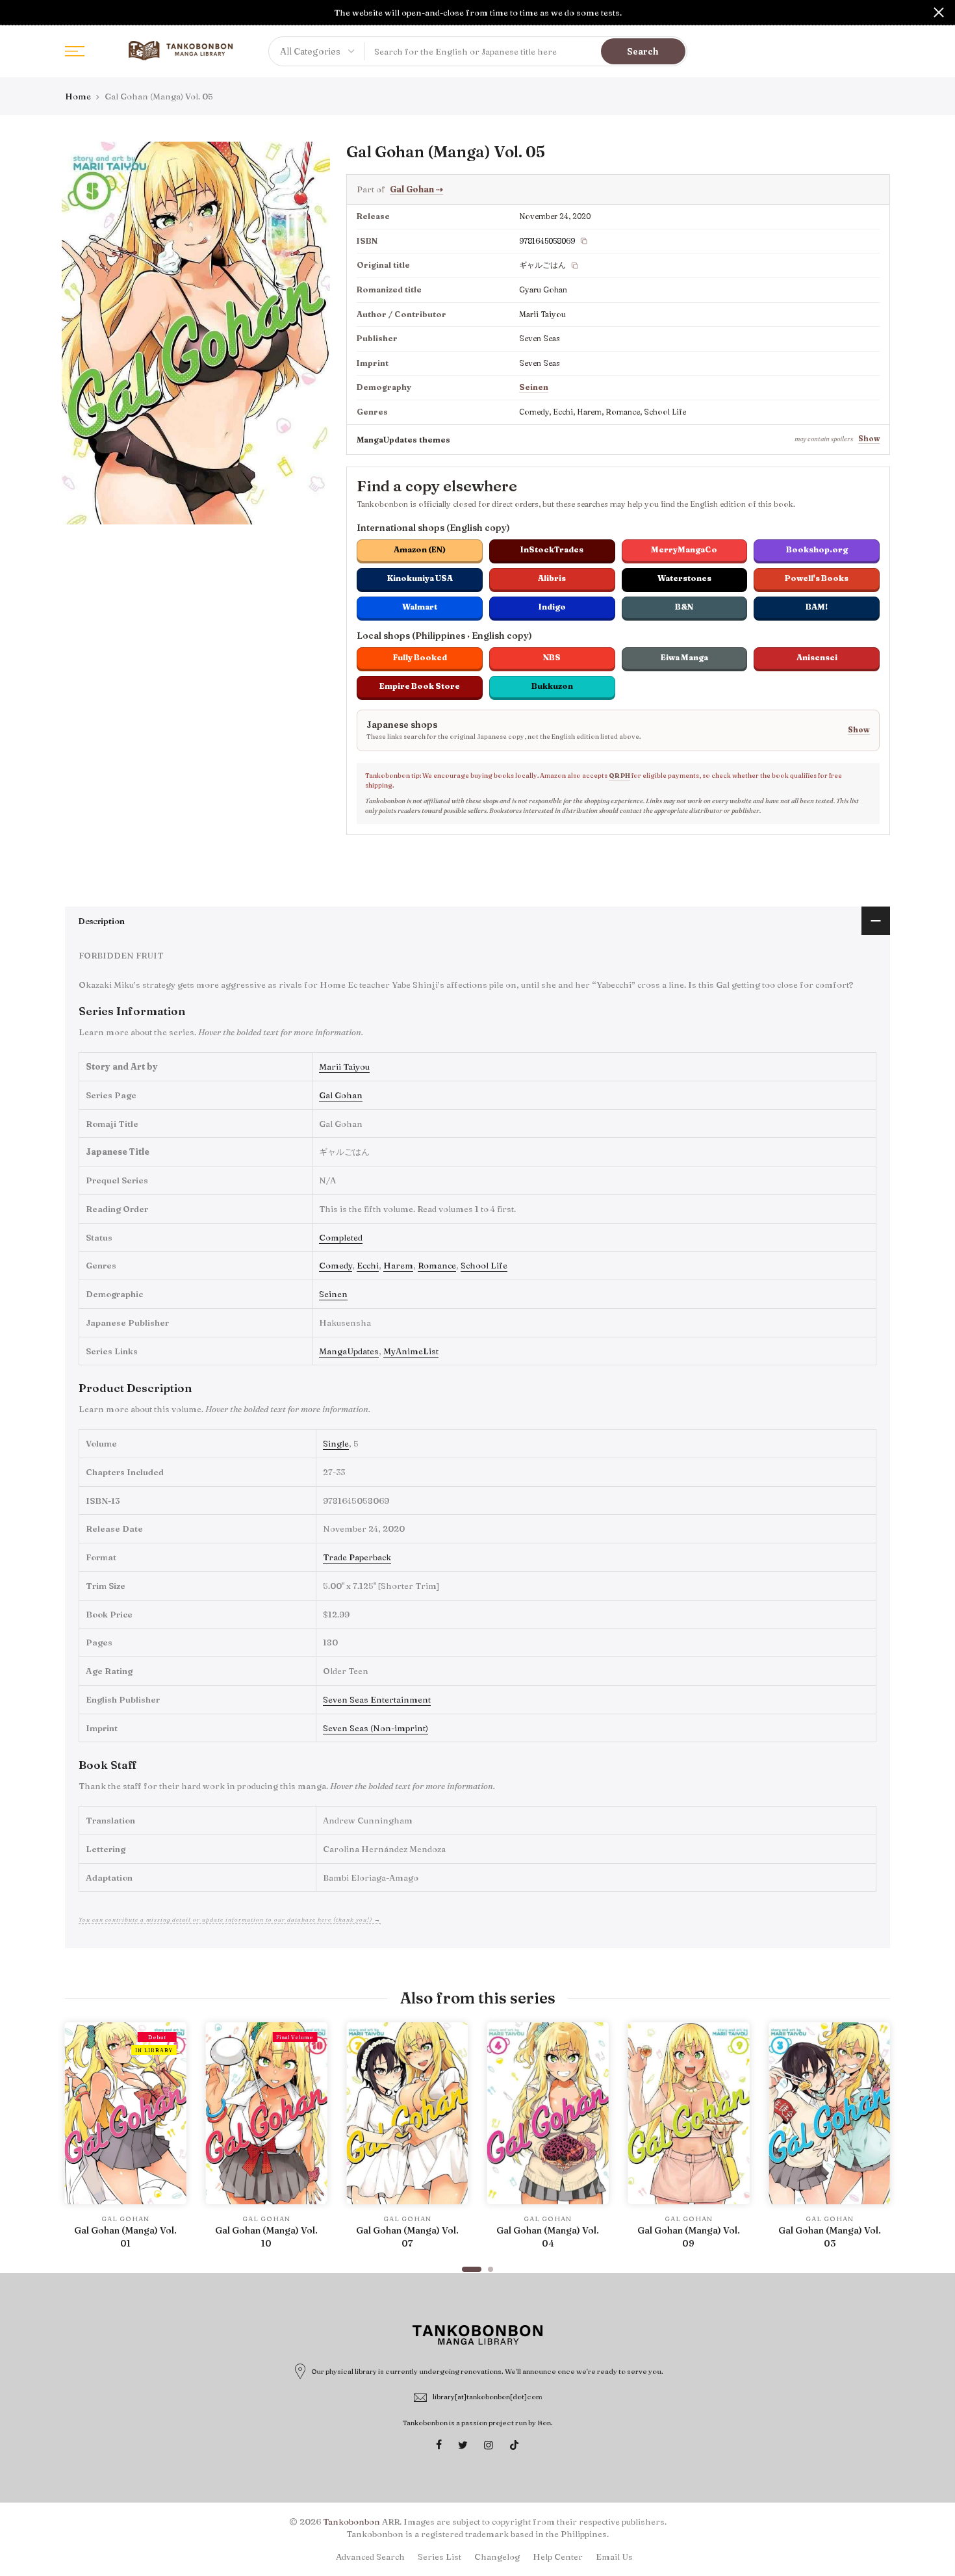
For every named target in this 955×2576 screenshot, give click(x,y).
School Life (484, 1265)
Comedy (336, 1265)
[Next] (877, 2141)
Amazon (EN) (420, 549)
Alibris (552, 578)
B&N (684, 607)
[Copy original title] (575, 266)
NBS (552, 657)
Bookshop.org (817, 549)
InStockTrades (552, 549)
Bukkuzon (552, 686)
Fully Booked (420, 657)
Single (336, 1443)
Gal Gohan (416, 189)
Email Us (614, 2557)
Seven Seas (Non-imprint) (376, 1728)
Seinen (534, 387)
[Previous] (78, 2141)
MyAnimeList (411, 1351)
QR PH (619, 776)
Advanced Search (370, 2557)
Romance (437, 1265)
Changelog (497, 2557)
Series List (439, 2557)
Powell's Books (817, 578)
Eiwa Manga (684, 657)
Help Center (558, 2557)
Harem (398, 1265)
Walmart (420, 607)
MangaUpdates (349, 1351)
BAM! (817, 607)
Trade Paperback (357, 1557)
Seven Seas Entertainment (377, 1699)
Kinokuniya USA (420, 578)
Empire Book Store (420, 686)
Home (78, 96)
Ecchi (368, 1265)
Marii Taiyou (344, 1066)
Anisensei (817, 657)
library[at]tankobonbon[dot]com (488, 2397)
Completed (341, 1237)
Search (643, 51)
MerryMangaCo (684, 549)
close (16, 12)
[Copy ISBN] (584, 241)
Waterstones (684, 578)
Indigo (552, 607)
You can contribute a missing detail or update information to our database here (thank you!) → (230, 1919)
